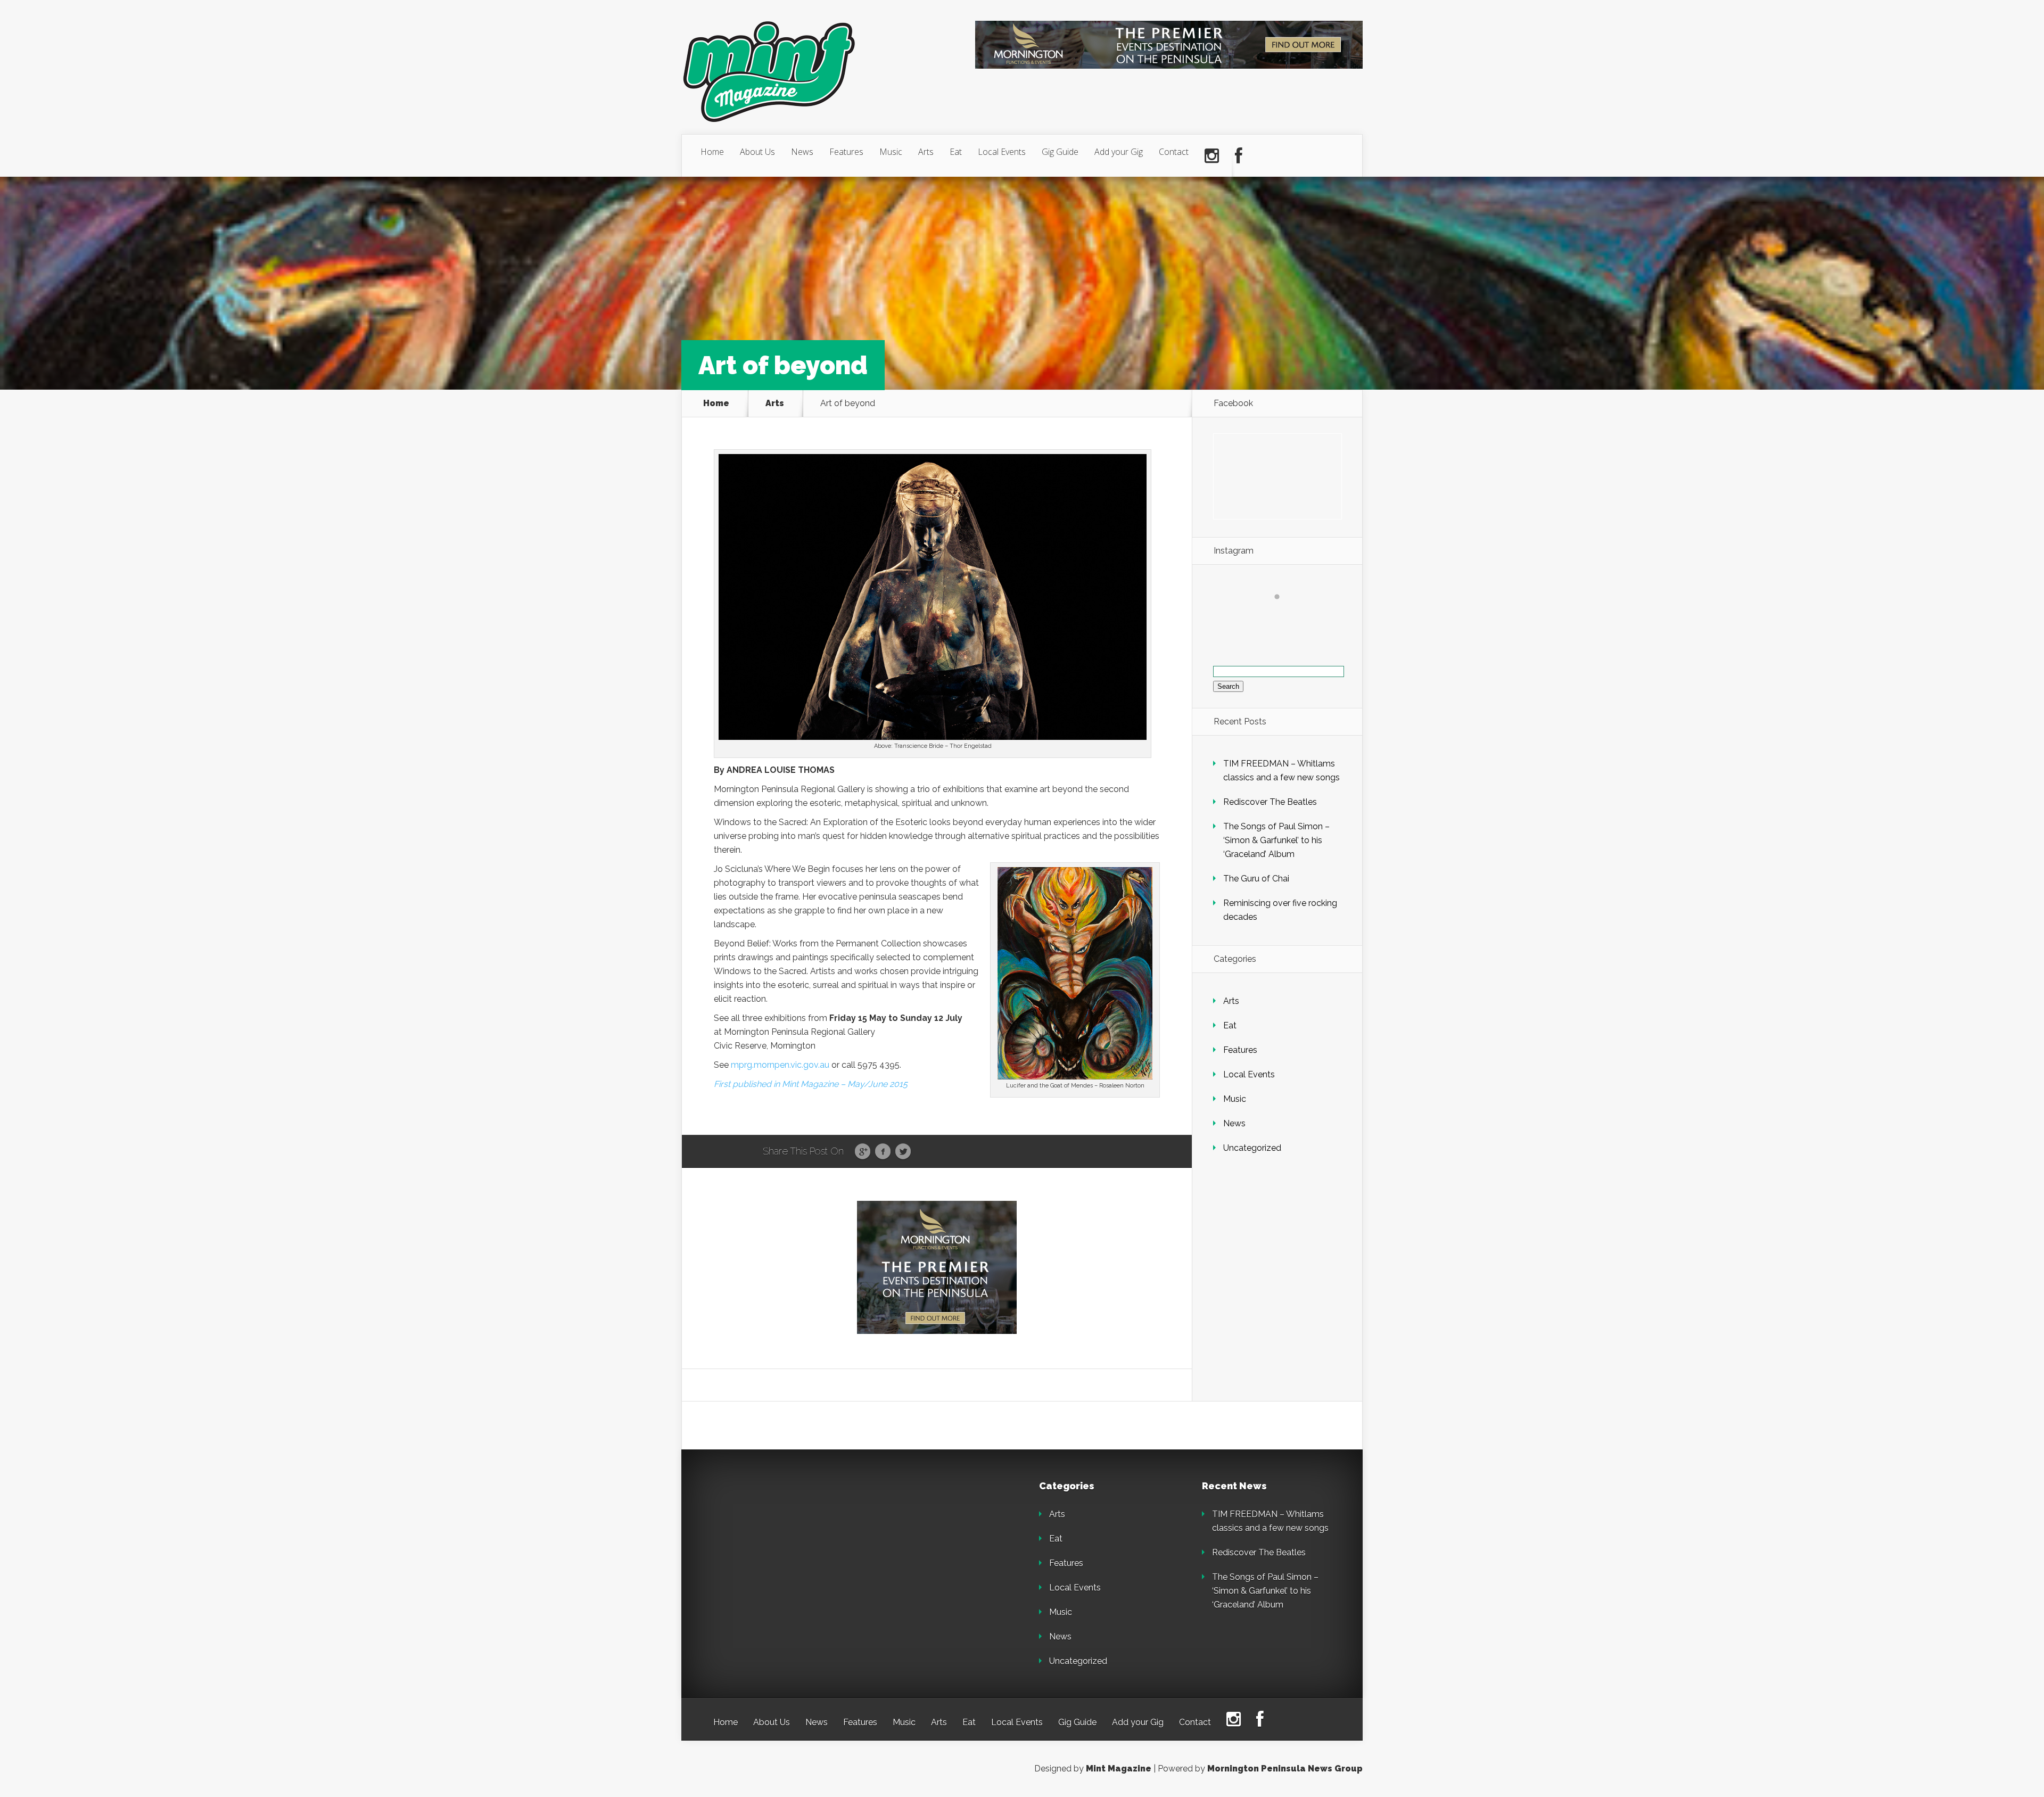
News (802, 152)
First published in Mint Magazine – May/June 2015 (811, 1084)
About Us (757, 152)
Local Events (1002, 152)
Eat (956, 152)
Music (891, 152)
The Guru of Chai (1256, 879)
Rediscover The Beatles (1270, 802)
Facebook (883, 1152)
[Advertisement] (788, 1548)
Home (712, 152)
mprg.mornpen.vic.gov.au (780, 1065)
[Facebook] (1239, 156)
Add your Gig (1119, 152)
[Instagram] (1212, 156)
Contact (1174, 152)
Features (846, 152)
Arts (926, 152)
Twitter (903, 1152)
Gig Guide (1060, 152)
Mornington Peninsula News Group (1285, 1769)
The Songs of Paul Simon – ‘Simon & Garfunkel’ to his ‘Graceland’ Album (1276, 840)
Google (863, 1152)
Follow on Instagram (1284, 616)
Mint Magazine (1119, 1769)
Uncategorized (1252, 1148)
